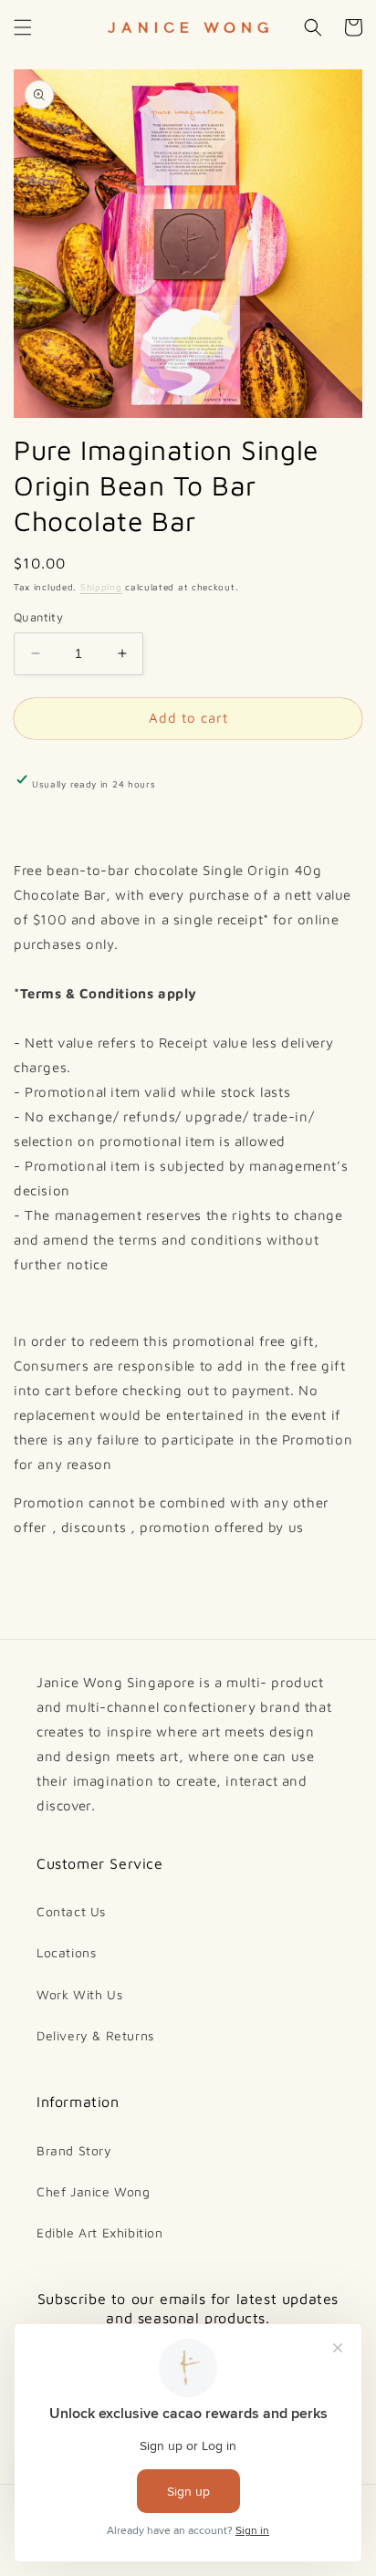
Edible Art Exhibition (100, 2232)
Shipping (101, 587)
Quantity (38, 617)
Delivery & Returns (95, 2035)
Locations (66, 1952)
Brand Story (74, 2150)
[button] (23, 27)
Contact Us (71, 1911)
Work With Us (79, 1994)
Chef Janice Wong (94, 2191)
